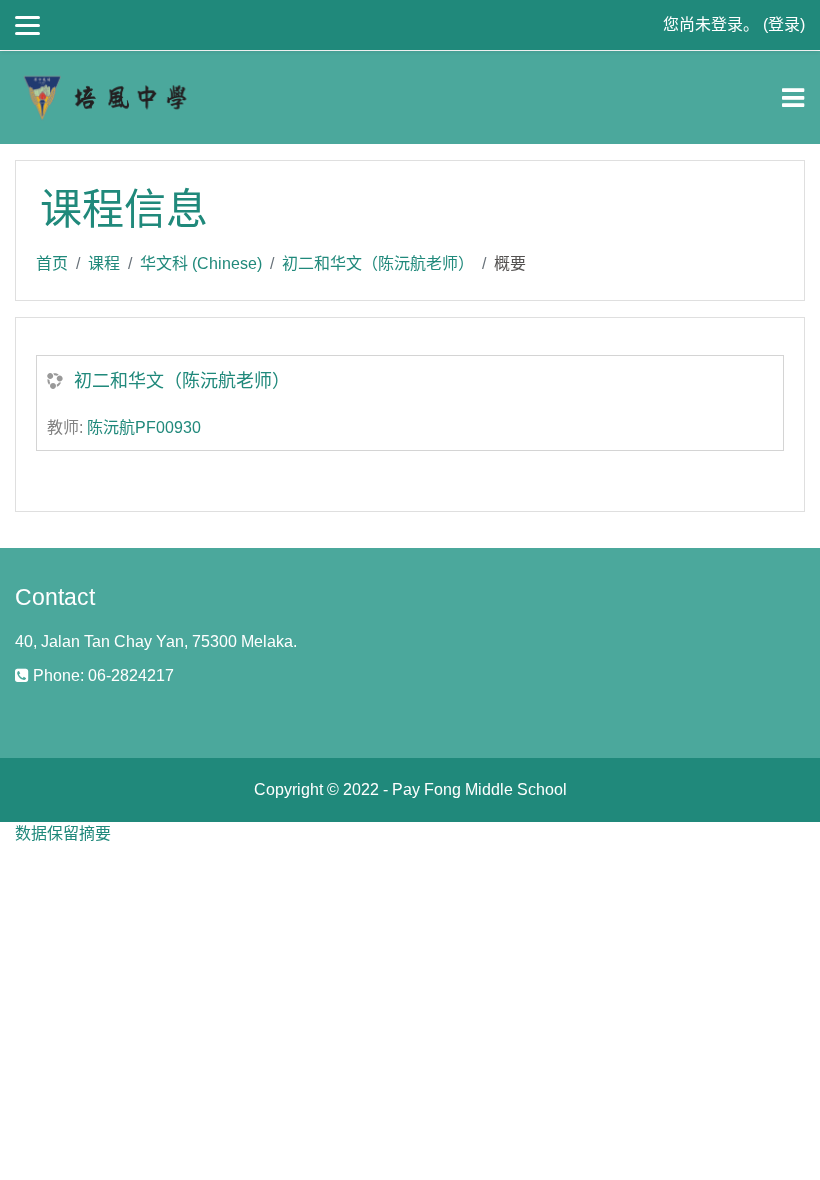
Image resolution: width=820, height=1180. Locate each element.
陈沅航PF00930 (144, 427)
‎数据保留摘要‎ (63, 833)
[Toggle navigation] (793, 98)
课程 (104, 263)
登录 (784, 24)
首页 (52, 263)
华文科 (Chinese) (201, 263)
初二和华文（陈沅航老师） (378, 263)
